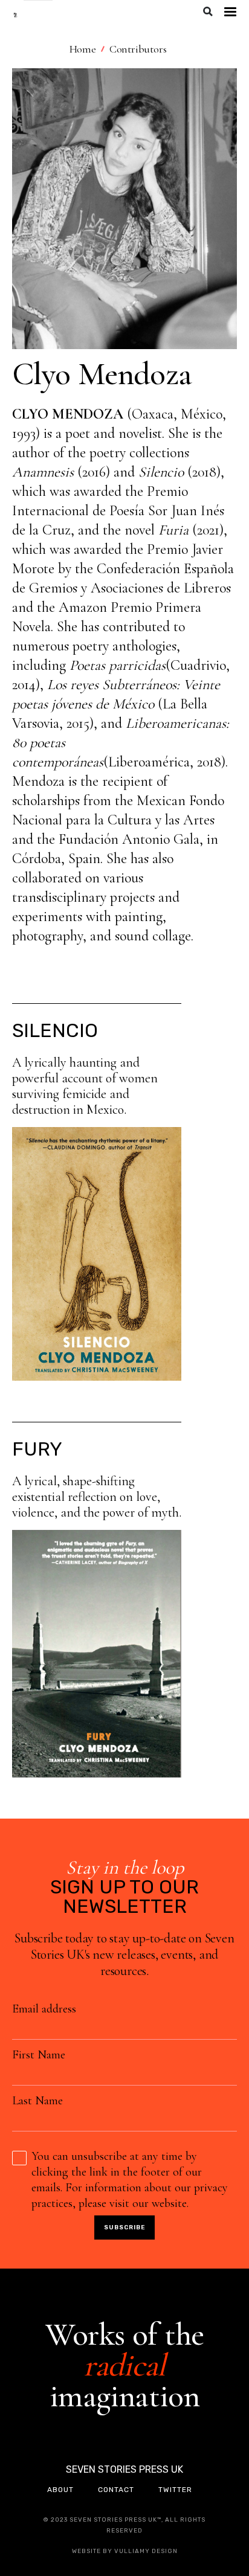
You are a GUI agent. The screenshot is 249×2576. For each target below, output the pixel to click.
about (60, 2490)
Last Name (37, 2101)
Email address (44, 2009)
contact (116, 2490)
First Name (39, 2055)
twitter (175, 2490)
